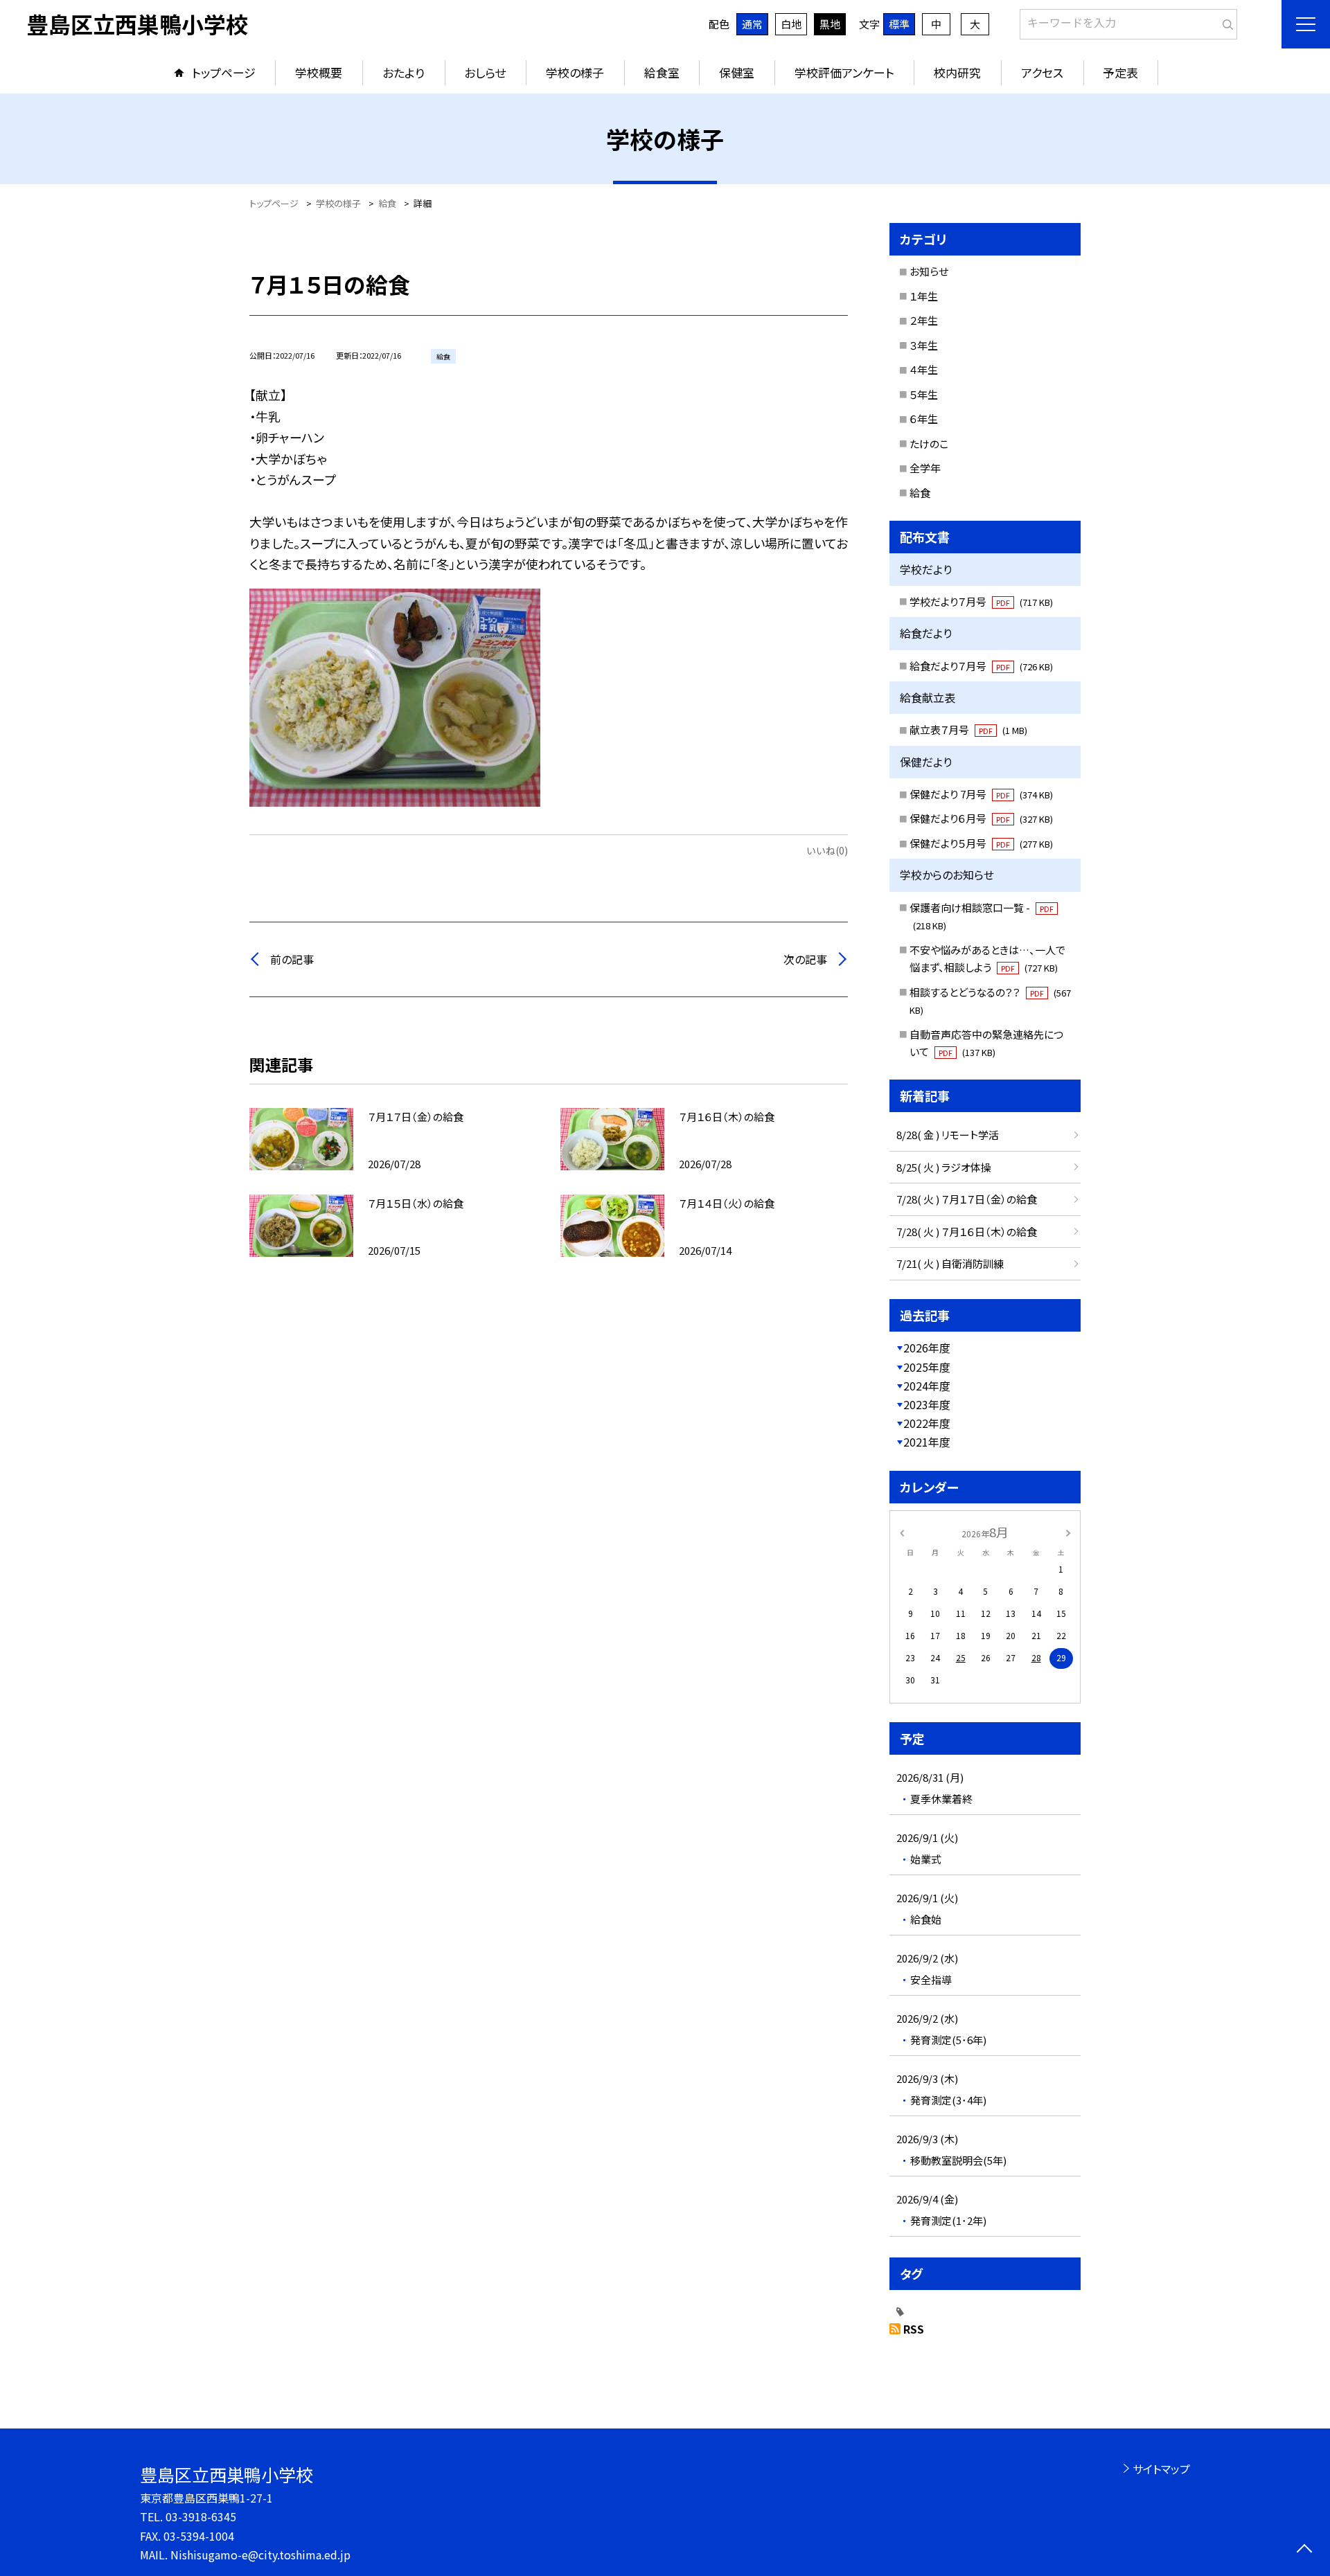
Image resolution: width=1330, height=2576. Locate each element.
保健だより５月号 (981, 843)
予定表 (1120, 72)
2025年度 (927, 1367)
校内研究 (957, 72)
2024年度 (927, 1386)
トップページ (224, 72)
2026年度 (927, 1348)
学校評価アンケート (844, 72)
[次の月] (1068, 1531)
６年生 (924, 419)
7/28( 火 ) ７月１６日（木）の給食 (967, 1232)
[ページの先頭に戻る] (1304, 2550)
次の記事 (805, 959)
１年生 (924, 296)
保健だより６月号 (981, 818)
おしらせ (485, 72)
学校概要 (319, 72)
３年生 (924, 345)
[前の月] (902, 1531)
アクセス (1042, 72)
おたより (404, 72)
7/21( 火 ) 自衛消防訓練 (950, 1263)
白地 (791, 24)
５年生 (924, 394)
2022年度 (927, 1423)
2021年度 (927, 1442)
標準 (899, 24)
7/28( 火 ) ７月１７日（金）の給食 (967, 1199)
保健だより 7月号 (981, 794)
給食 (920, 493)
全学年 (925, 468)
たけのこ (929, 444)
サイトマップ (1161, 2469)
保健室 (737, 72)
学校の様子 (575, 72)
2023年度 (927, 1404)
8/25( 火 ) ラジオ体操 (944, 1167)
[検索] (1225, 21)
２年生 (924, 320)
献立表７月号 (968, 730)
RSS (914, 2329)
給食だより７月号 (981, 666)
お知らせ (929, 271)
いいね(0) (827, 850)
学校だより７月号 (981, 601)
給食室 (662, 72)
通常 (752, 24)
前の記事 (292, 959)
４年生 (924, 369)
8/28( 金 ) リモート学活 (948, 1135)
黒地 (830, 24)
